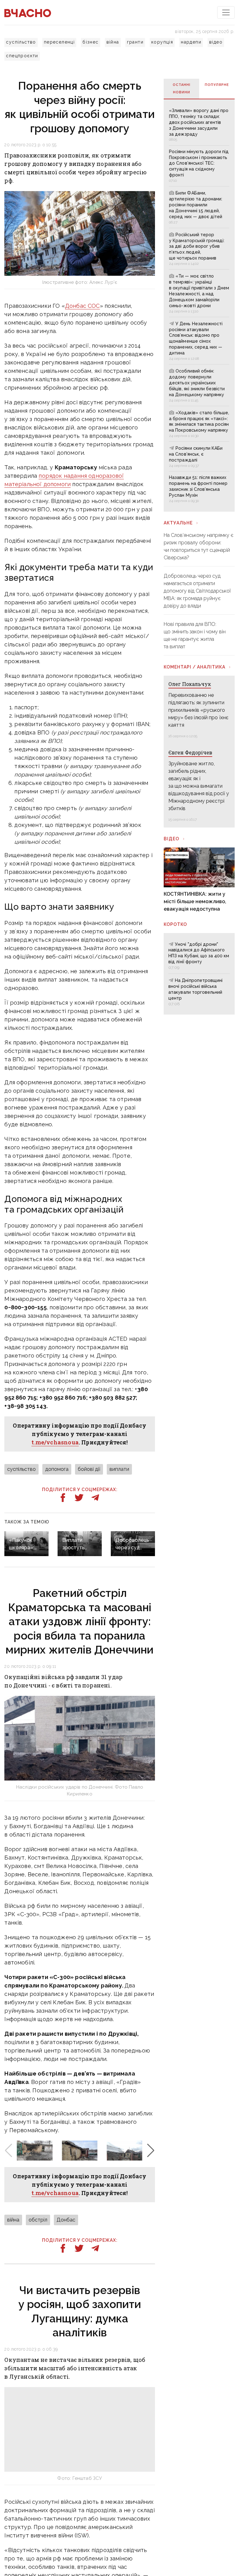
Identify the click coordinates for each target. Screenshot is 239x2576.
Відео (171, 839)
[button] (151, 2151)
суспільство (21, 42)
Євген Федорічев (190, 752)
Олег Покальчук (190, 684)
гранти (135, 42)
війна (113, 42)
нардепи (191, 42)
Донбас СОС (82, 306)
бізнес (90, 42)
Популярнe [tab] (217, 85)
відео (216, 42)
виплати (119, 1469)
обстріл (38, 2220)
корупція (162, 42)
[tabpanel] (199, 305)
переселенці (59, 42)
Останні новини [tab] (182, 89)
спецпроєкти (22, 56)
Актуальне (178, 523)
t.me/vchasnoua (55, 1442)
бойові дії (89, 1469)
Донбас (66, 2220)
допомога (57, 1469)
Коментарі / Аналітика (194, 667)
